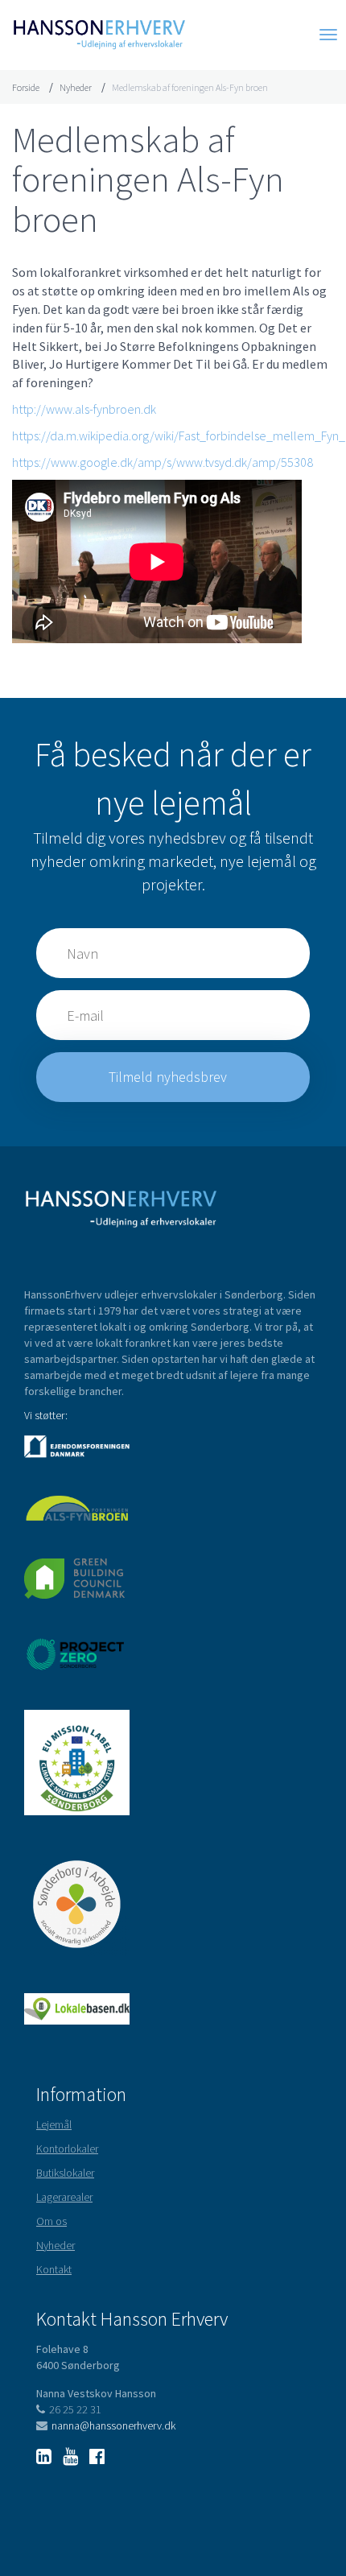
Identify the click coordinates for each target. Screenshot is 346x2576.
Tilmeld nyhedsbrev (169, 1077)
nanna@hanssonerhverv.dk (113, 2425)
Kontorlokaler (67, 2149)
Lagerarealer (64, 2197)
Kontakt (54, 2269)
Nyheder (76, 87)
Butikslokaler (65, 2173)
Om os (51, 2221)
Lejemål (54, 2124)
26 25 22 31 (75, 2409)
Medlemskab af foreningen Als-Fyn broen (190, 87)
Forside (26, 87)
